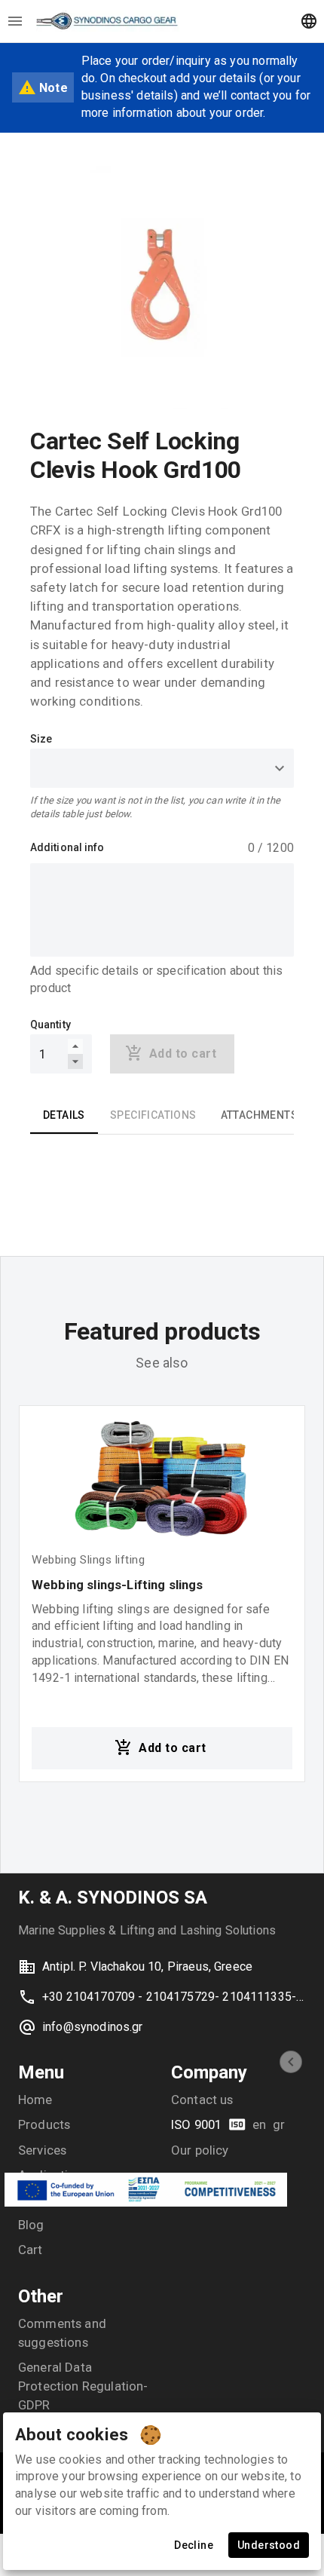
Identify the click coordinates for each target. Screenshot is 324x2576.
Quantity (50, 1025)
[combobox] (162, 768)
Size (41, 739)
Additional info (67, 847)
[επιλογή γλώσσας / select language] (309, 21)
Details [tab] (64, 1115)
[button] (291, 2062)
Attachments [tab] (259, 1115)
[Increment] (75, 1046)
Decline (194, 2545)
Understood (269, 2545)
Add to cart (172, 1748)
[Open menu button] (15, 21)
